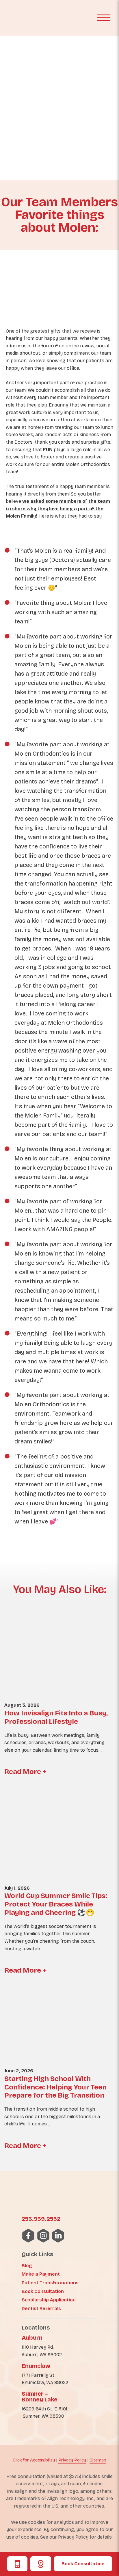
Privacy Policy (72, 2460)
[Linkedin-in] (58, 2236)
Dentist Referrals (41, 2309)
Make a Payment (41, 2274)
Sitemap (98, 2460)
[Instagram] (43, 2236)
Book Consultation (83, 2564)
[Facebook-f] (28, 2236)
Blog (27, 2266)
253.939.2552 (41, 2219)
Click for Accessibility (34, 2460)
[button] (104, 18)
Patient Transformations (50, 2283)
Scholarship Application (49, 2300)
